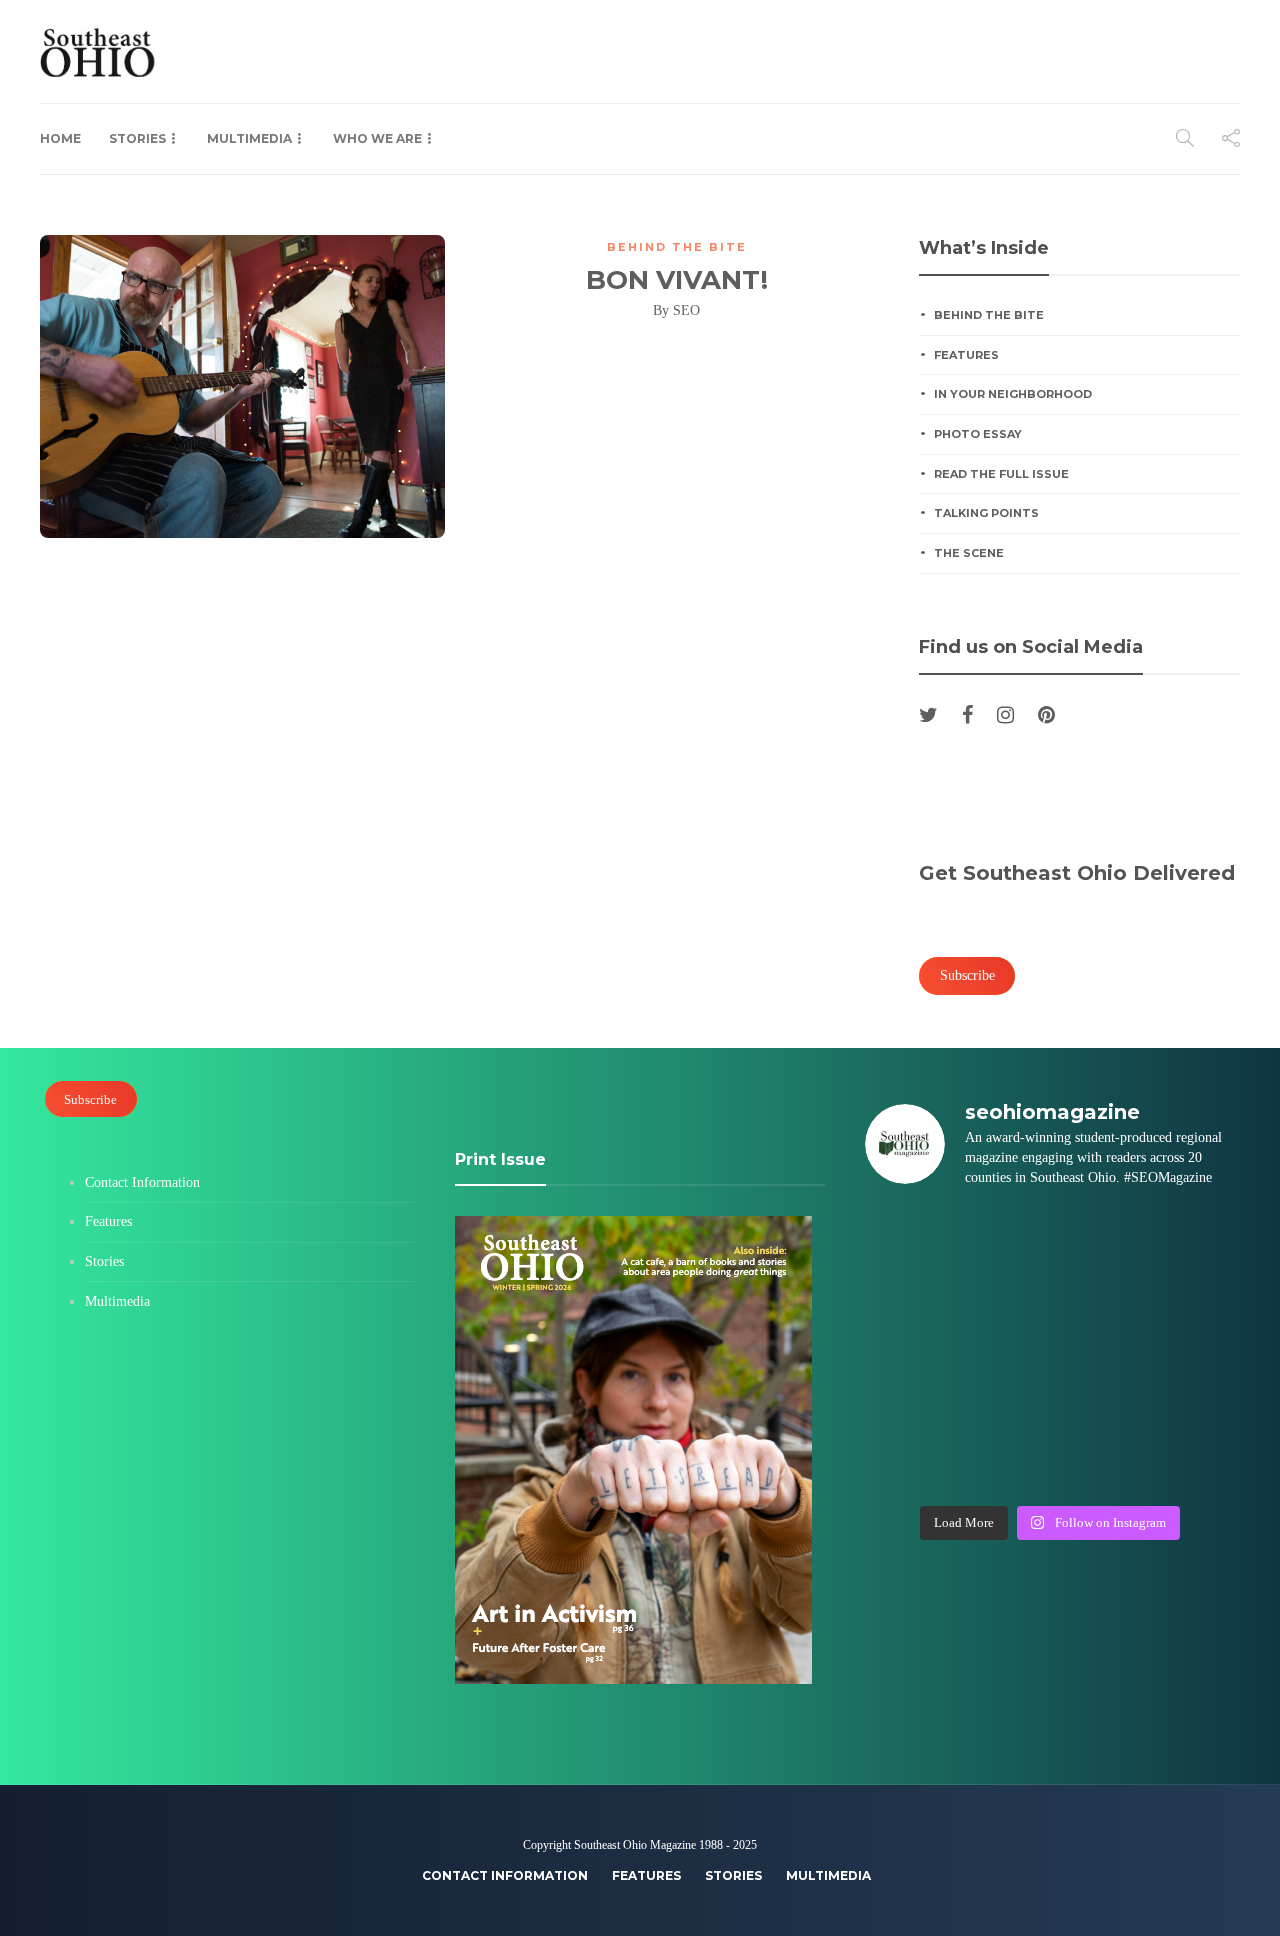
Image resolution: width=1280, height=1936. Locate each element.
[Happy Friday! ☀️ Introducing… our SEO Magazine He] (1097, 1350)
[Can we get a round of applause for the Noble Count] (1002, 1235)
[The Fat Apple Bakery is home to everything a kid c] (1192, 1350)
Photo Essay (978, 434)
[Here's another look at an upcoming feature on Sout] (907, 1466)
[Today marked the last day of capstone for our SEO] (907, 1235)
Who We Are (377, 138)
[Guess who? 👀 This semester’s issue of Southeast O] (907, 1293)
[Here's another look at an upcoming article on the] (1002, 1466)
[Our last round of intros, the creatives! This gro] (1002, 1293)
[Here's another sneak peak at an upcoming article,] (1192, 1466)
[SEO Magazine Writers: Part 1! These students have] (907, 1350)
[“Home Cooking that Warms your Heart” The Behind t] (1097, 1235)
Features (966, 355)
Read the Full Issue (1001, 474)
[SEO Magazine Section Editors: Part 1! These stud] (1002, 1350)
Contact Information (142, 1182)
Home (60, 138)
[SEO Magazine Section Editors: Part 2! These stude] (1192, 1293)
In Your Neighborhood (1013, 394)
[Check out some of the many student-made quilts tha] (1002, 1408)
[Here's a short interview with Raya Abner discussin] (1192, 1408)
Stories (137, 138)
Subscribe (90, 1098)
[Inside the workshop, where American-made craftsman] (907, 1408)
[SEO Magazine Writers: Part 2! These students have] (1097, 1293)
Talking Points (986, 513)
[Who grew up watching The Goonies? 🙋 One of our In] (1192, 1235)
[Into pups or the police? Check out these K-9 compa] (1097, 1466)
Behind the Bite (677, 247)
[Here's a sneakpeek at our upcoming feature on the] (1097, 1408)
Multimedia (249, 138)
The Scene (969, 553)
